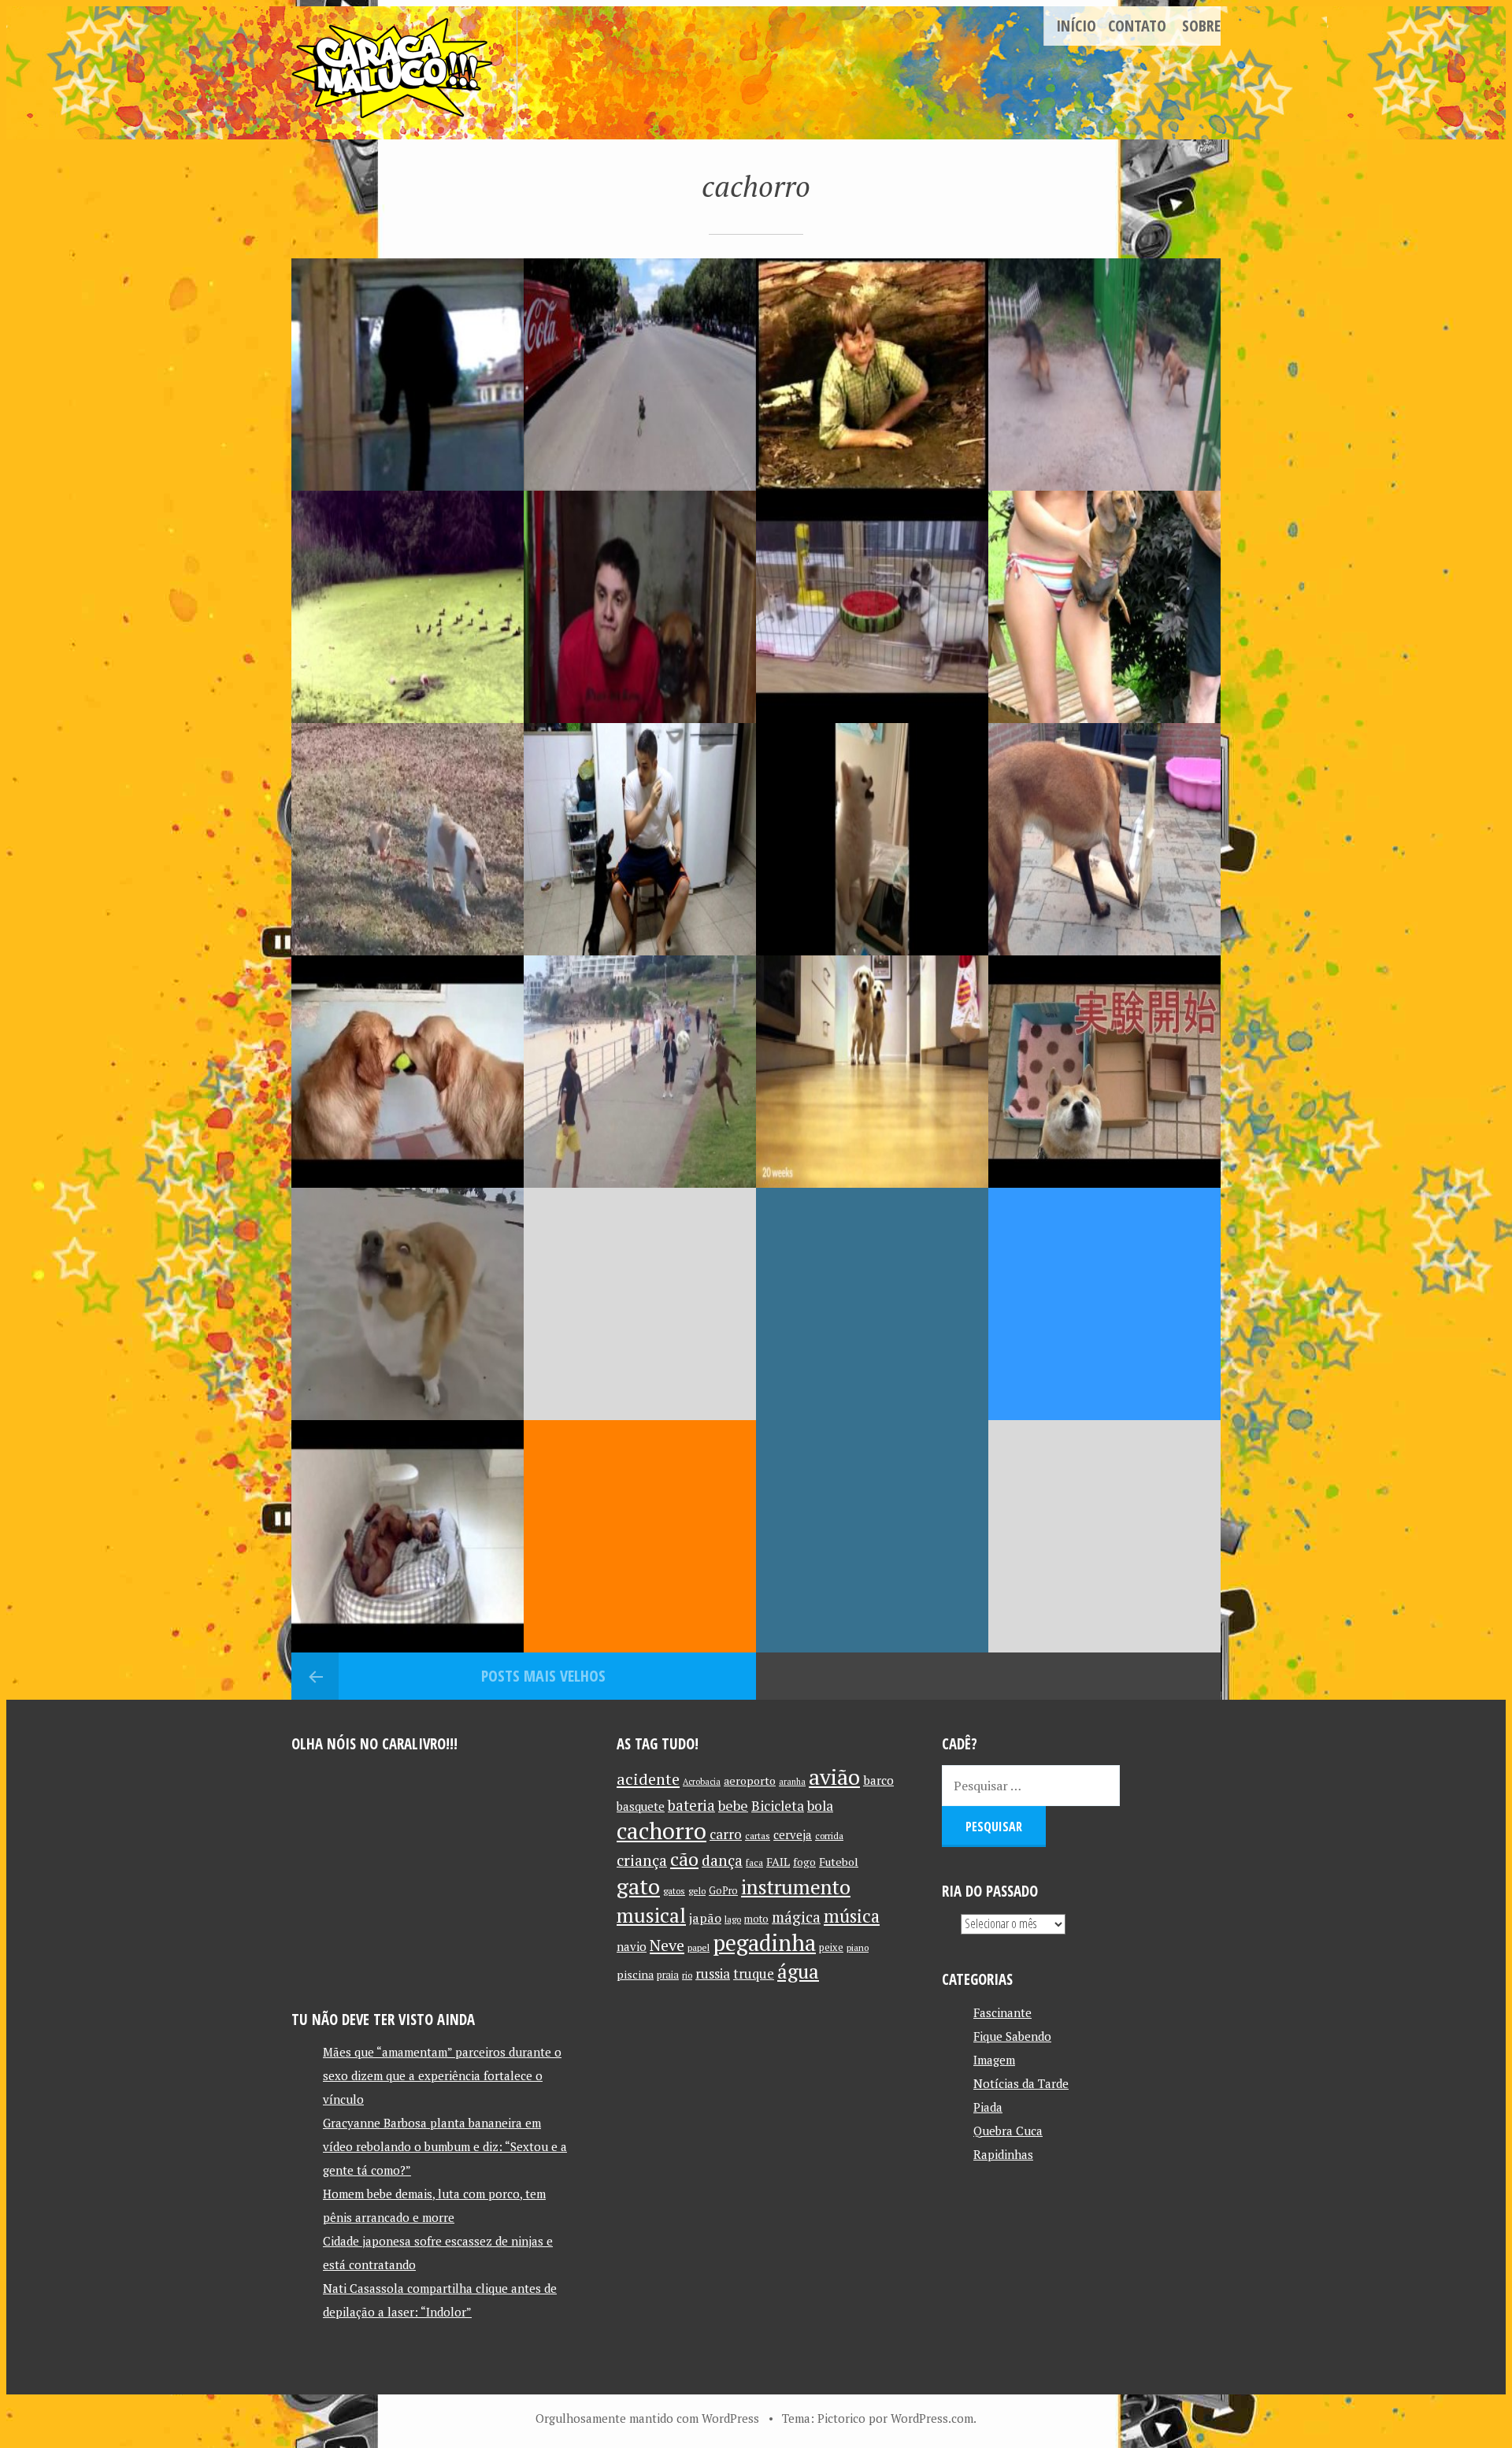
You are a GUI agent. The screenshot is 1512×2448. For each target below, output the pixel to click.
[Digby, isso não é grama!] (408, 607)
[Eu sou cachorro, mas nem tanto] (408, 1304)
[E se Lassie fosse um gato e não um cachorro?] (872, 375)
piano (858, 1947)
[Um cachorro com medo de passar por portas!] (872, 1304)
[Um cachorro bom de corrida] (640, 375)
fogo (804, 1862)
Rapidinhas (1003, 2154)
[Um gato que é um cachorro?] (408, 375)
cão (684, 1859)
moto (756, 1919)
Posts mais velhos (543, 1676)
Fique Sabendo (1012, 2036)
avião (834, 1777)
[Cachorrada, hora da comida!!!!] (872, 1072)
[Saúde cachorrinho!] (872, 839)
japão (705, 1918)
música (852, 1916)
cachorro (661, 1830)
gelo (697, 1891)
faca (754, 1862)
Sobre (1201, 26)
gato (638, 1886)
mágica (796, 1917)
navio (632, 1947)
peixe (831, 1947)
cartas (758, 1836)
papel (699, 1947)
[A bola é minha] (408, 1072)
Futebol (839, 1862)
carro (726, 1834)
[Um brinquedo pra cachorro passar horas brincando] (1104, 839)
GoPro (723, 1891)
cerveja (793, 1835)
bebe (733, 1806)
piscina (635, 1974)
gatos (674, 1891)
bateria (691, 1805)
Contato (1137, 26)
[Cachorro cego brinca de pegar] (1104, 1536)
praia (668, 1975)
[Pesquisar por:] (1031, 1786)
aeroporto (750, 1780)
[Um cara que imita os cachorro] (640, 607)
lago (733, 1919)
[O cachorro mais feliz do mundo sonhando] (408, 1536)
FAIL (778, 1862)
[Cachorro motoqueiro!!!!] (640, 1304)
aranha (792, 1782)
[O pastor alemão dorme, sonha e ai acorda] (1104, 1304)
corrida (829, 1836)
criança (642, 1860)
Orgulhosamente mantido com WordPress (647, 2418)
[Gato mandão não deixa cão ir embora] (408, 839)
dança (722, 1860)
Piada (988, 2107)
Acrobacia (702, 1782)
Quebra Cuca (1008, 2131)
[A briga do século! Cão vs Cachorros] (1104, 375)
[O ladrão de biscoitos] (872, 1536)
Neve (667, 1945)
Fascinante (1002, 2012)
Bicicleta (778, 1806)
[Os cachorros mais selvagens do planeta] (872, 607)
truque (754, 1974)
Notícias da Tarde (1021, 2083)
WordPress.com (932, 2418)
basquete (641, 1806)
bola (820, 1806)
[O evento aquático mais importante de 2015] (1104, 607)
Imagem (994, 2060)
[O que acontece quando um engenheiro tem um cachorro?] (640, 1536)
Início (1076, 26)
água (798, 1971)
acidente (648, 1779)
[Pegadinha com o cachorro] (1104, 1072)
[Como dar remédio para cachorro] (640, 839)
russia (713, 1974)
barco (878, 1780)
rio (687, 1975)
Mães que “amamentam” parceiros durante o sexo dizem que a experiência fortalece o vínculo (442, 2075)
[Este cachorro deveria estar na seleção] (640, 1072)
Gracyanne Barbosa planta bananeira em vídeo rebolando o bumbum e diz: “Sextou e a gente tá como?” (445, 2146)
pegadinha (764, 1943)
